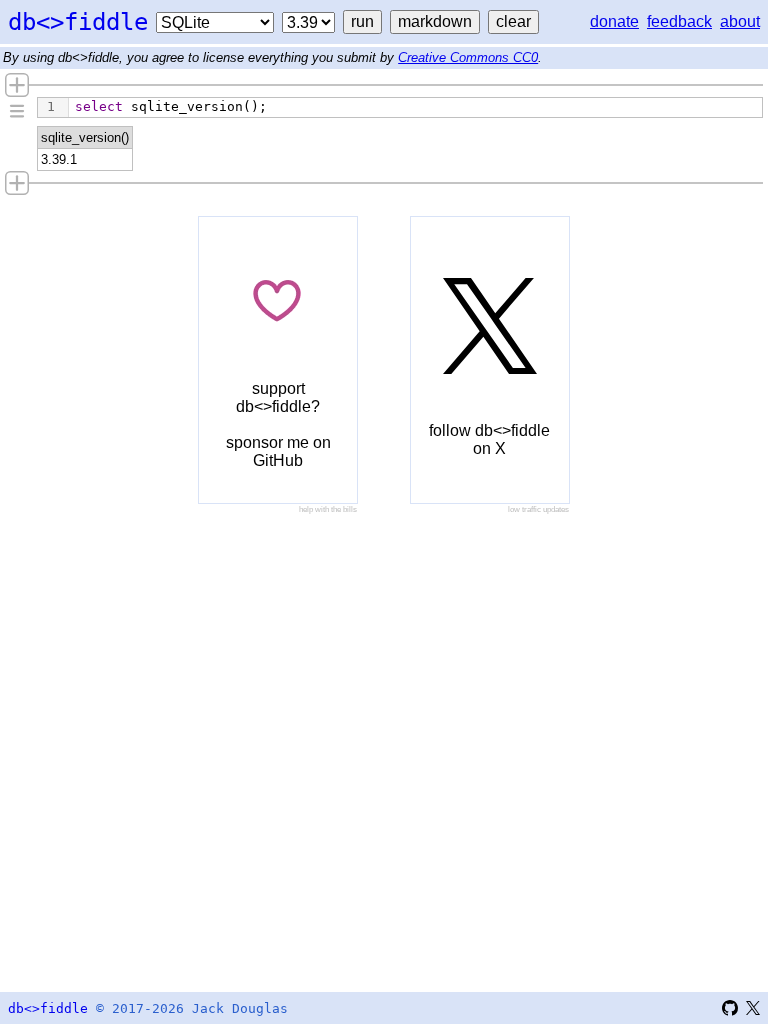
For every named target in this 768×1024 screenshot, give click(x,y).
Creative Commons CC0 (468, 57)
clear (513, 21)
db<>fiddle (78, 22)
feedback (679, 21)
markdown (435, 21)
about (740, 21)
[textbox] (415, 107)
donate (614, 21)
